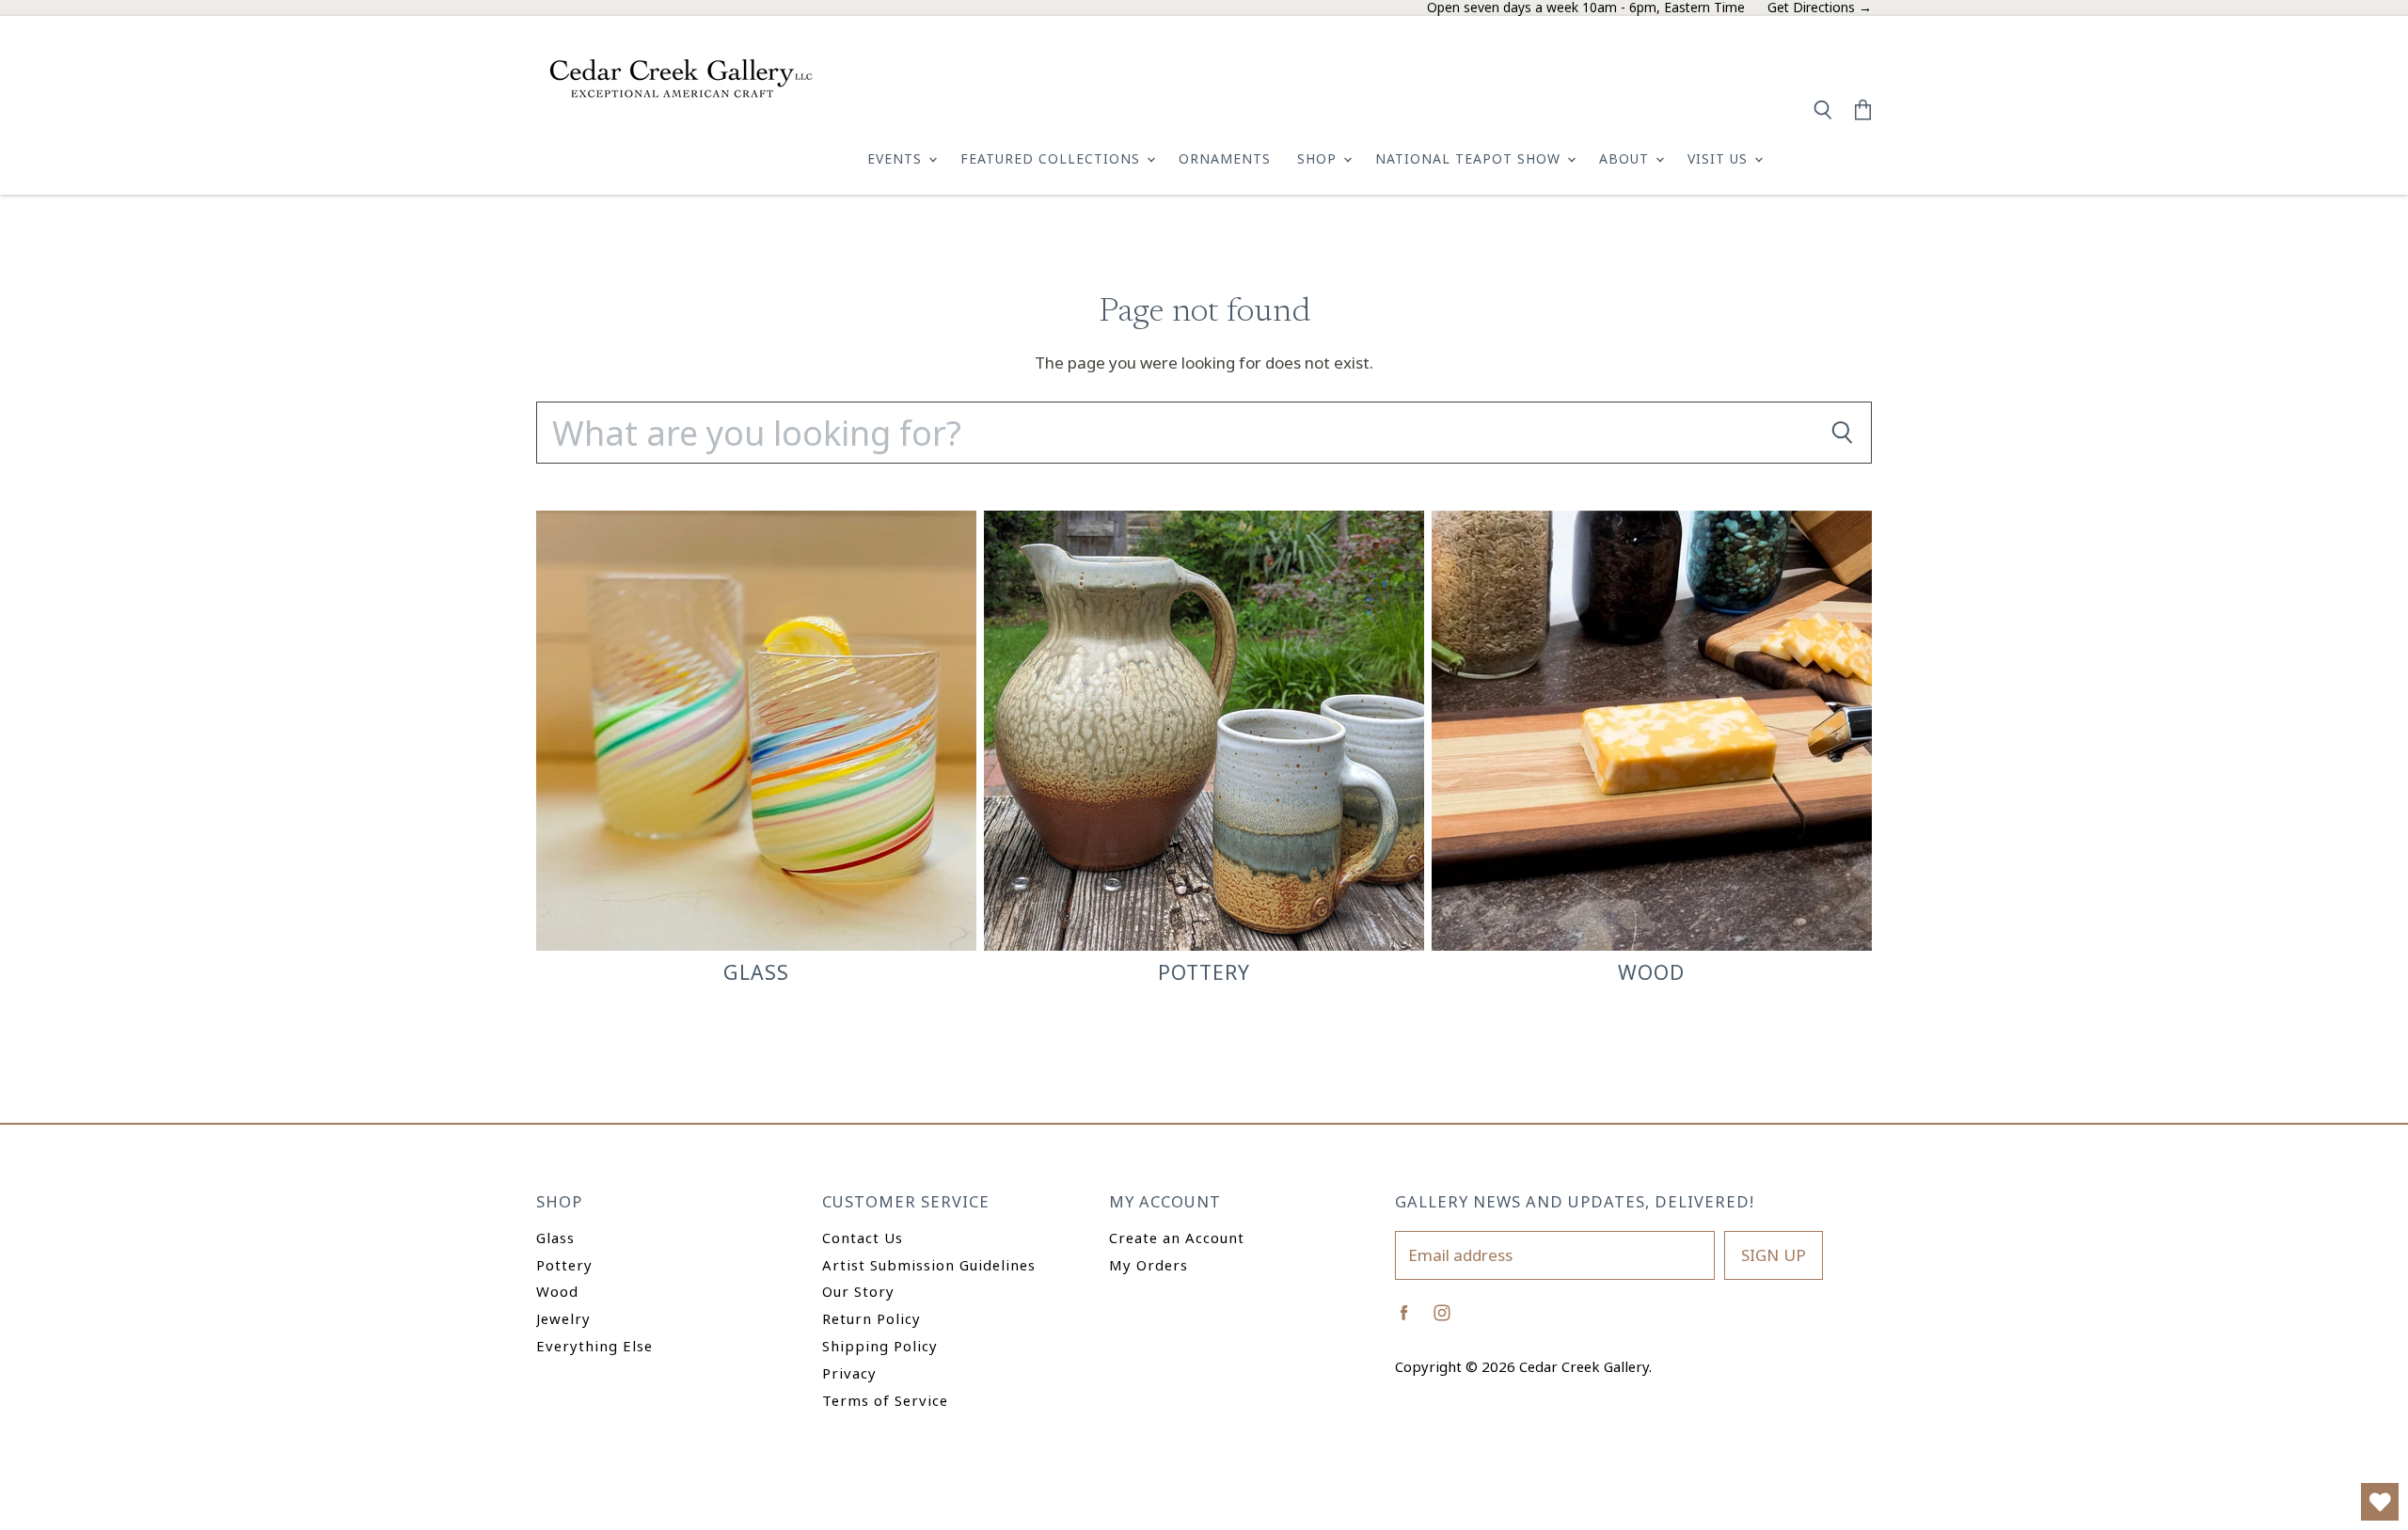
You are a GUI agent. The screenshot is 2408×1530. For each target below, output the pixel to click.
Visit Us (1720, 158)
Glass (555, 1238)
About (1626, 158)
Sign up (1774, 1255)
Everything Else (594, 1346)
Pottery (564, 1265)
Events (897, 158)
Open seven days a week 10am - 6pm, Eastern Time (1586, 8)
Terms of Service (885, 1400)
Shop (1319, 158)
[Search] (1842, 433)
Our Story (858, 1291)
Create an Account (1177, 1238)
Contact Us (863, 1238)
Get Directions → (1820, 8)
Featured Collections (1053, 158)
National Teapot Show (1470, 158)
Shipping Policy (880, 1346)
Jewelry (563, 1318)
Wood (557, 1291)
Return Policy (871, 1318)
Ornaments (1225, 158)
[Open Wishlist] (2380, 1502)
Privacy (849, 1373)
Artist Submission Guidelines (929, 1265)
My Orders (1149, 1265)
